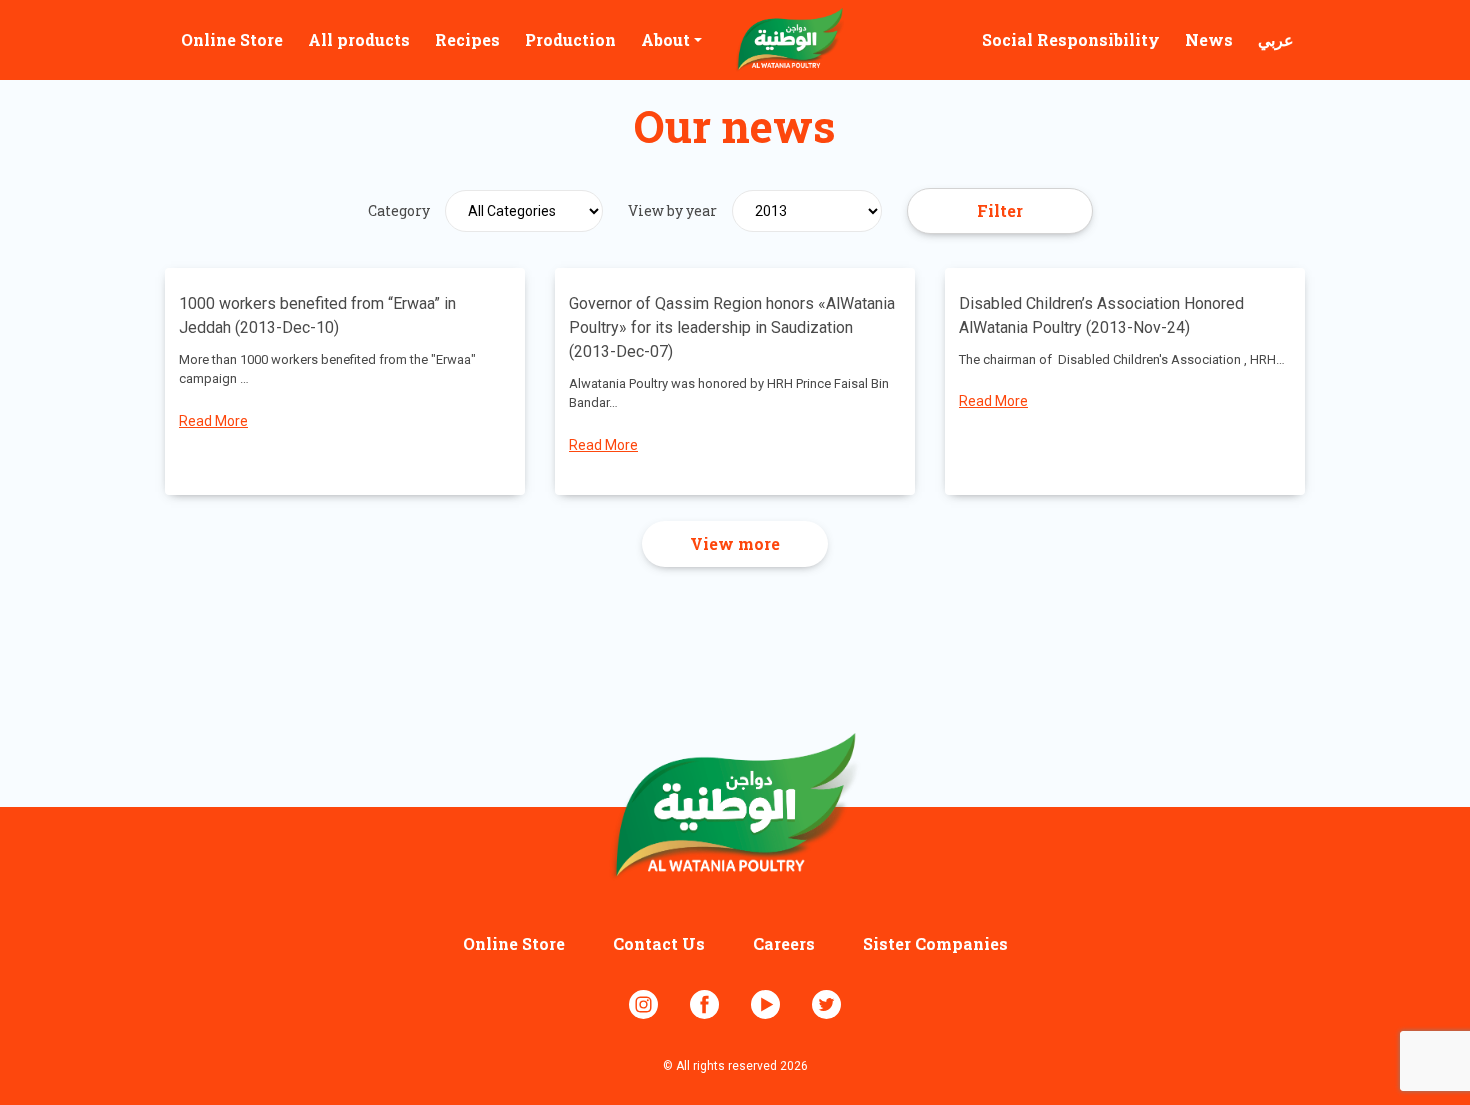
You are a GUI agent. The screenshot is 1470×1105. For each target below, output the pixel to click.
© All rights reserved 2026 (735, 1066)
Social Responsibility (1071, 39)
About (665, 39)
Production (570, 39)
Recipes (467, 39)
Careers (784, 943)
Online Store (232, 39)
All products (359, 39)
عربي (1276, 39)
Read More (213, 421)
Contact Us (659, 943)
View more (735, 543)
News (1209, 39)
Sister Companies (935, 943)
